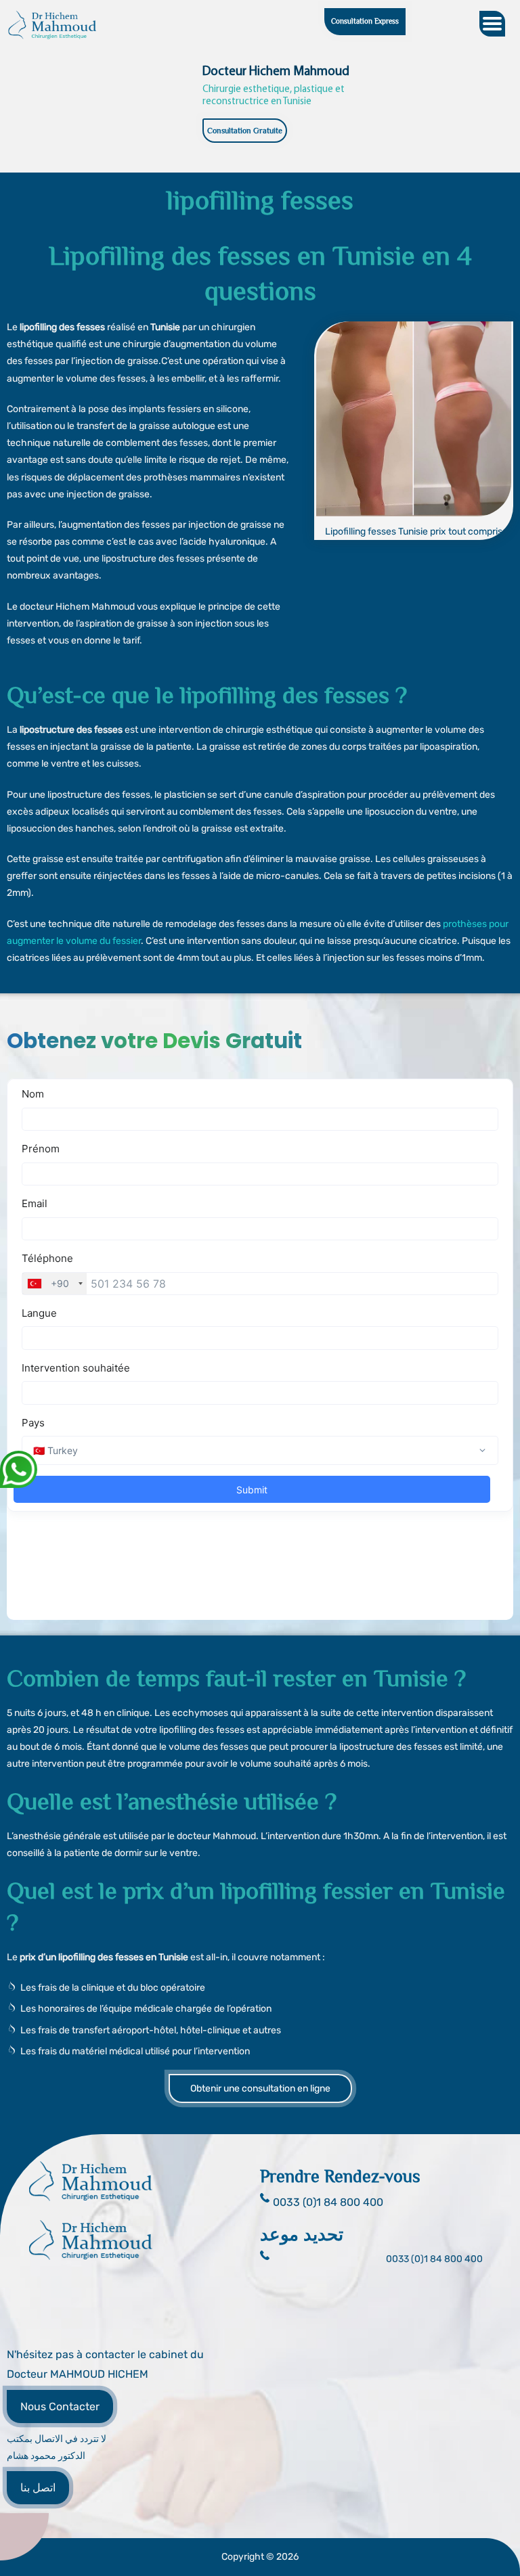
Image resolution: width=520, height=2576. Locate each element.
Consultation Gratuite (245, 131)
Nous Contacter (60, 2406)
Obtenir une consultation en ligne (260, 2088)
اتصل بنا (38, 2488)
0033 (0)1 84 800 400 (434, 2259)
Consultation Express (365, 21)
